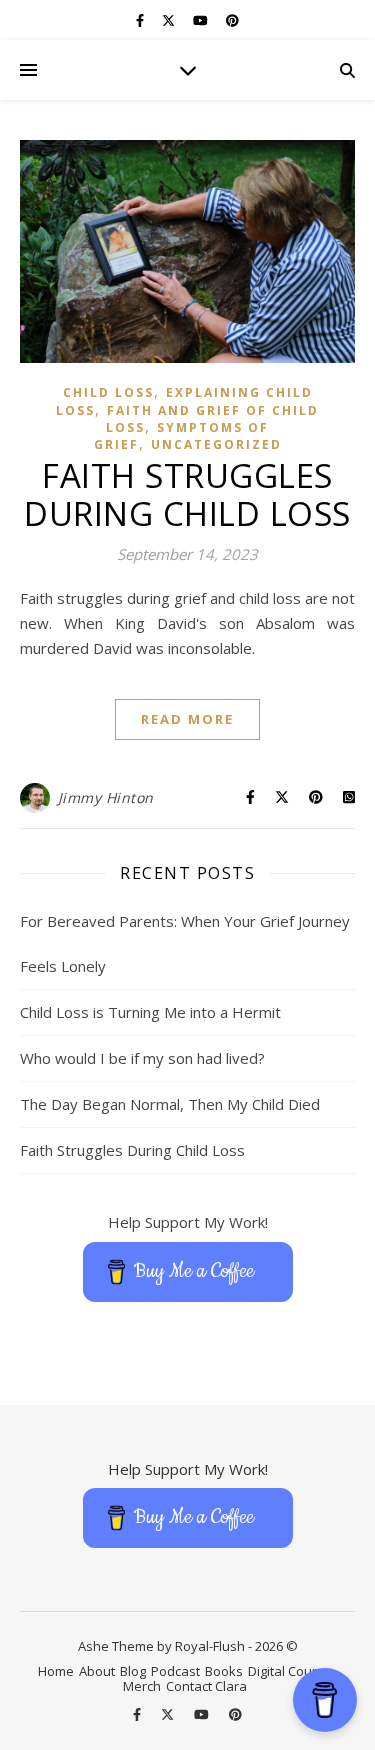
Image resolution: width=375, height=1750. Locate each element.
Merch (142, 1686)
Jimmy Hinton (106, 797)
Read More (187, 719)
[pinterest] (232, 20)
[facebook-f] (141, 20)
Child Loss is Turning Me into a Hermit (150, 1012)
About (97, 1671)
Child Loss (108, 392)
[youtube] (202, 20)
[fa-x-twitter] (170, 20)
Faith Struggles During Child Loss (187, 494)
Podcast (175, 1671)
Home (56, 1671)
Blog (133, 1671)
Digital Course (290, 1671)
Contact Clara (206, 1686)
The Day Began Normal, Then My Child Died (170, 1104)
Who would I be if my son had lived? (142, 1058)
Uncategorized (216, 444)
